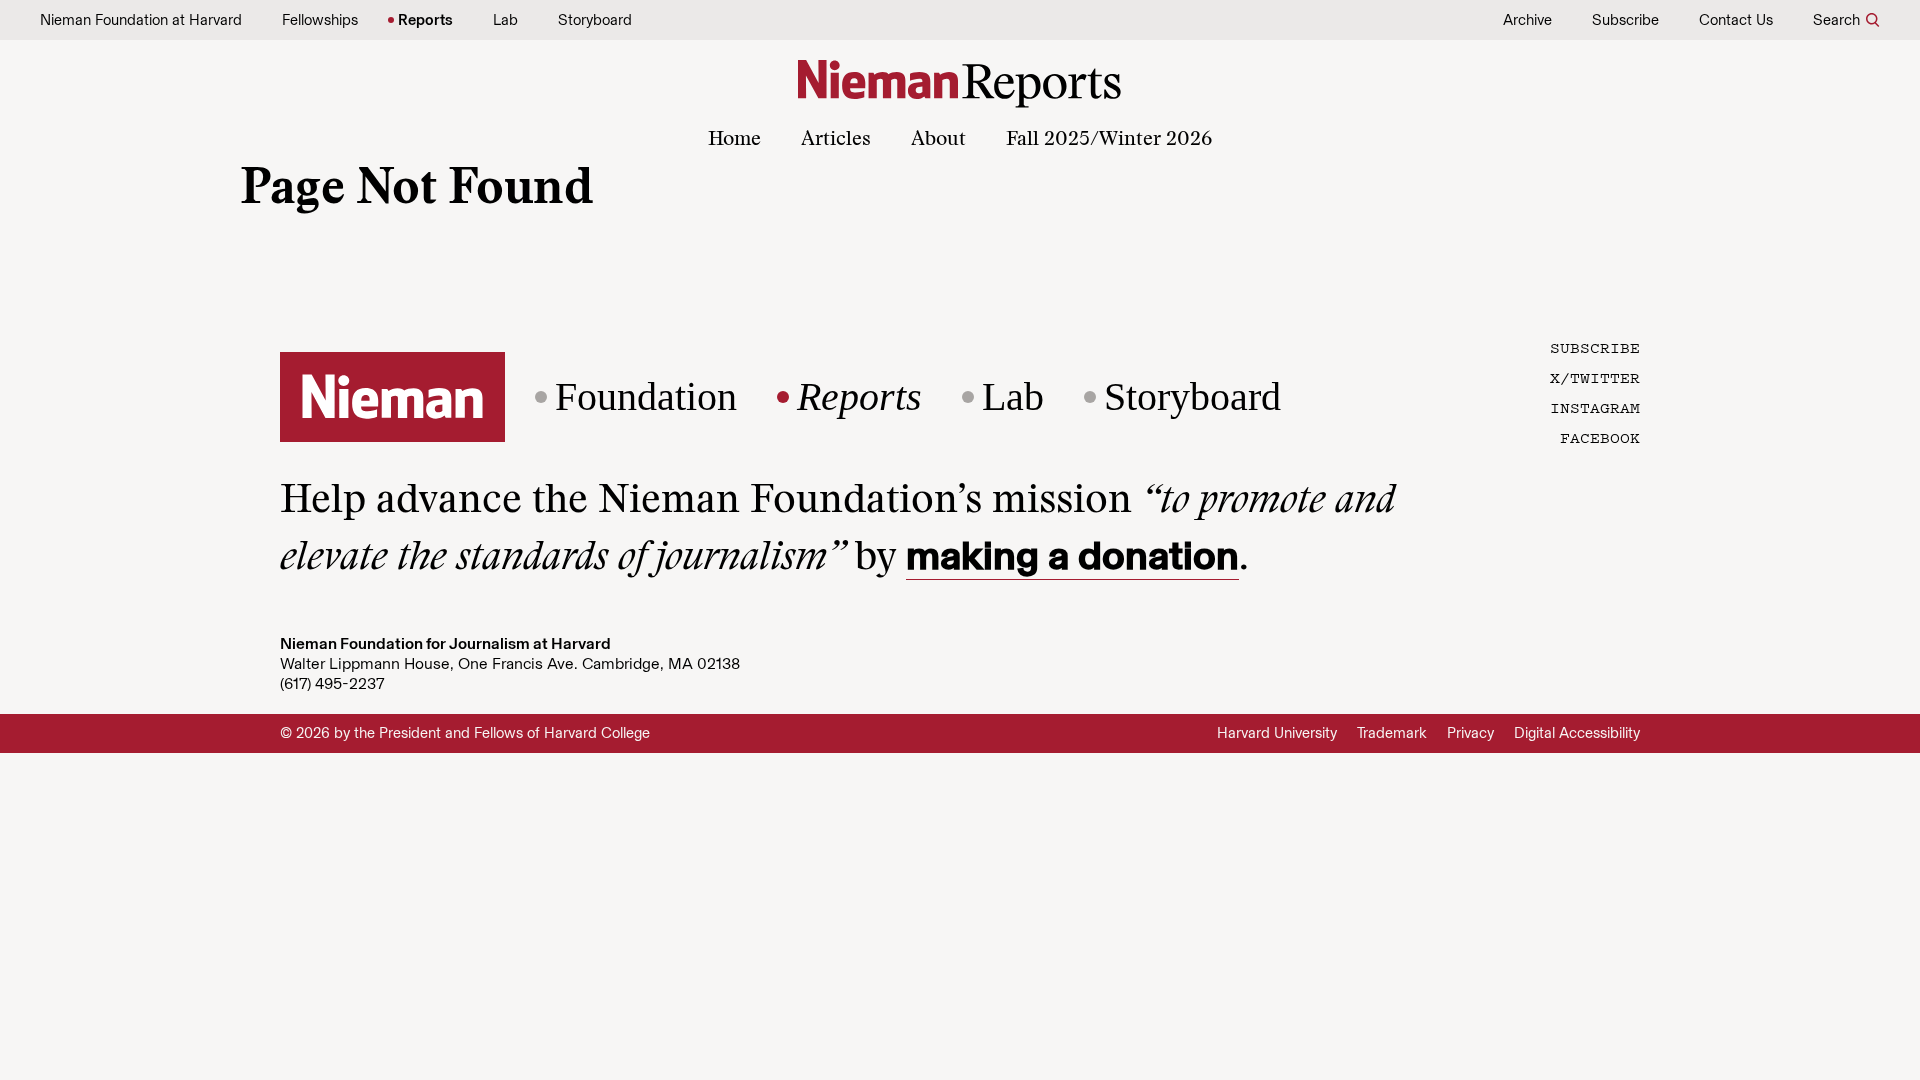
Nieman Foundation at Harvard (141, 20)
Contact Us (1736, 20)
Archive (1527, 20)
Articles (836, 140)
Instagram (1595, 407)
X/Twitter (1595, 377)
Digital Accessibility (1577, 733)
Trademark (1392, 733)
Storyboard (595, 20)
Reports (425, 20)
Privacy (1470, 733)
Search (1836, 20)
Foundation (646, 397)
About (938, 140)
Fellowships (320, 20)
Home (734, 140)
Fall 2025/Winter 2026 (1109, 140)
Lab (505, 20)
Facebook (1600, 437)
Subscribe (1625, 20)
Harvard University (1277, 733)
